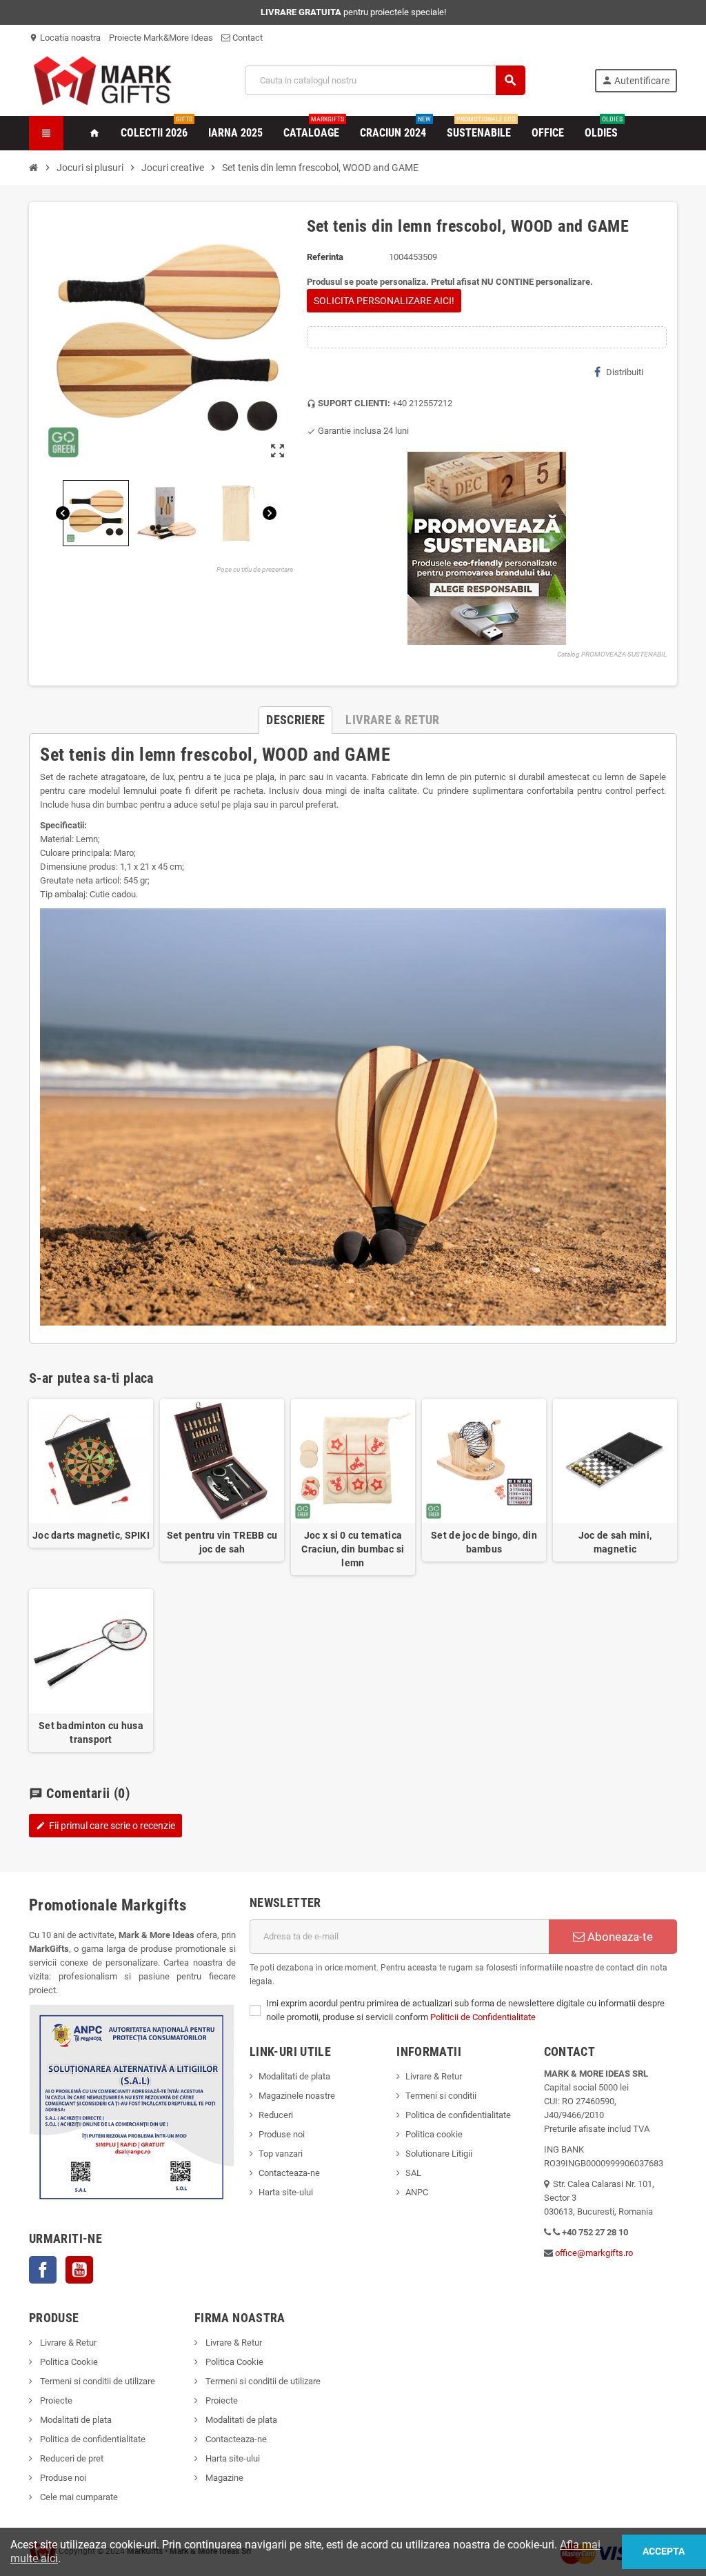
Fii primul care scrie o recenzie (105, 1826)
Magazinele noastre (297, 2096)
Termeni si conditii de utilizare (97, 2381)
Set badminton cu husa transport (91, 1733)
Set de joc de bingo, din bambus (484, 1542)
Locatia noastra (65, 38)
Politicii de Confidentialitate (483, 2017)
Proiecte (55, 2400)
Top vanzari (281, 2154)
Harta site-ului (286, 2192)
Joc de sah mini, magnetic (615, 1542)
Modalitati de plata (294, 2076)
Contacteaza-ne (289, 2173)
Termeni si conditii (441, 2096)
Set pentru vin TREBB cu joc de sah (222, 1542)
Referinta (325, 257)
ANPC (417, 2192)
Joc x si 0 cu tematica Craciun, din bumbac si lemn (353, 1549)
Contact (246, 38)
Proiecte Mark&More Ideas (161, 38)
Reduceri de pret (71, 2458)
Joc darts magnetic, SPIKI (91, 1535)
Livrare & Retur (434, 2076)
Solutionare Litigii (439, 2154)
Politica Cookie (68, 2362)
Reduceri (276, 2115)
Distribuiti (625, 372)
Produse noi (282, 2134)
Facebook (43, 2270)
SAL (413, 2173)
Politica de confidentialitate (458, 2115)
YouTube (79, 2270)
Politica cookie (434, 2134)
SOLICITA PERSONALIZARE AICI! (384, 301)
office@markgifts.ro (594, 2253)
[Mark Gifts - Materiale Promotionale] (102, 80)
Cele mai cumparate (78, 2497)
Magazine (223, 2478)
